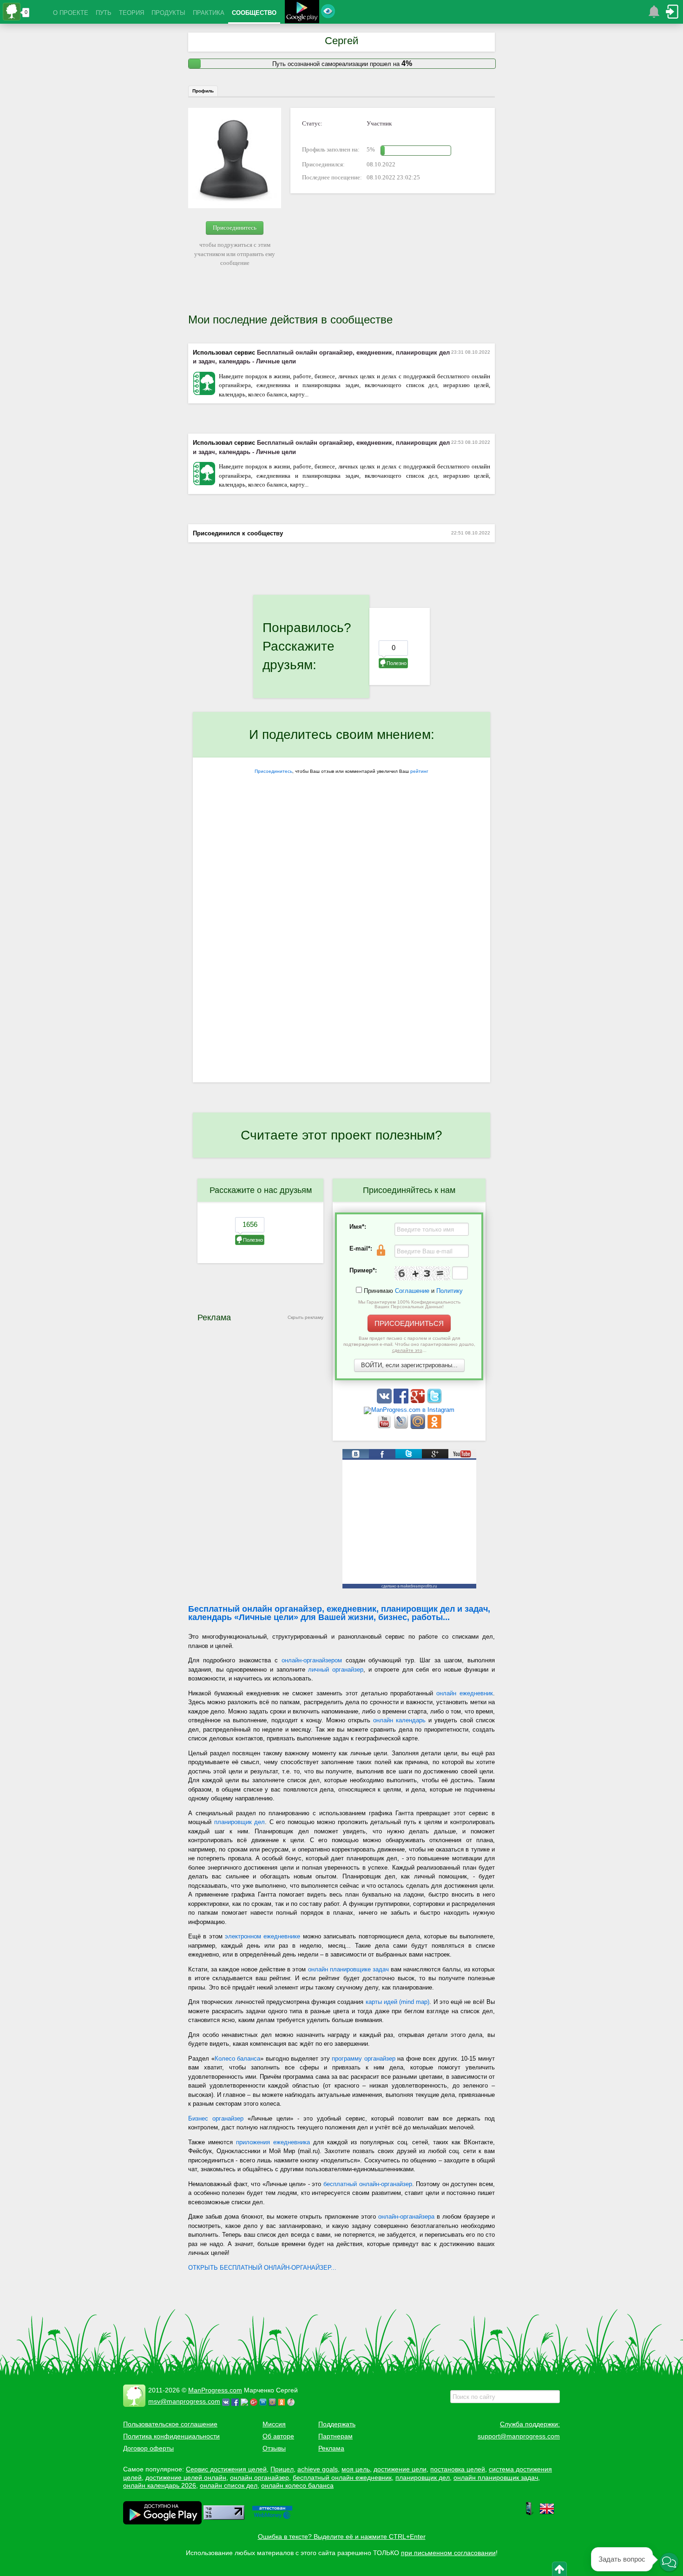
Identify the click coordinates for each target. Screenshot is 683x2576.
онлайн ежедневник (465, 1693)
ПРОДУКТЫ (168, 13)
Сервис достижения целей (226, 2469)
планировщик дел (240, 1822)
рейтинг (419, 771)
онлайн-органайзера (406, 2217)
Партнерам (335, 2436)
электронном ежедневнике (263, 1936)
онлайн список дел (229, 2485)
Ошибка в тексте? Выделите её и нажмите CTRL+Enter (342, 2536)
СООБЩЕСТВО (254, 13)
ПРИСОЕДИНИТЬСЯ (409, 1323)
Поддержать (337, 2424)
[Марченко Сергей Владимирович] (292, 2401)
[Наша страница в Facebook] (402, 1401)
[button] (669, 2562)
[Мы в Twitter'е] (434, 1401)
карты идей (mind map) (398, 2002)
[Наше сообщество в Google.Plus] (419, 1401)
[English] (547, 2514)
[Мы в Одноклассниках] (434, 1427)
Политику (450, 1291)
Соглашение (412, 1291)
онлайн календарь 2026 (160, 2485)
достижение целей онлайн (186, 2477)
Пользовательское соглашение (170, 2424)
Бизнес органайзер (216, 2118)
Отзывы (274, 2448)
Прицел (282, 2469)
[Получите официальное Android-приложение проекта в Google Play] (302, 13)
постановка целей (458, 2469)
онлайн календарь (399, 1720)
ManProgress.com (215, 2390)
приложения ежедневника (273, 2142)
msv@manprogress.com (184, 2401)
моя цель (356, 2469)
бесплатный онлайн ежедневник (342, 2477)
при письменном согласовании (448, 2553)
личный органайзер (336, 1670)
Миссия (274, 2424)
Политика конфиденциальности (171, 2436)
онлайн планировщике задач (348, 1969)
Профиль (203, 91)
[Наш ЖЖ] (402, 1427)
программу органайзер (364, 2059)
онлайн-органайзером (312, 1660)
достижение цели (400, 2469)
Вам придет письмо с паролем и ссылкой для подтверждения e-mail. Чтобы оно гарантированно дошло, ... (409, 1344)
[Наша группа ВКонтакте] (385, 1401)
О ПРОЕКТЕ (71, 13)
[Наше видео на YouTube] (385, 1427)
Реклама (331, 2448)
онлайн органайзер (259, 2477)
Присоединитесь (235, 227)
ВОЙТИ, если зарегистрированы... (409, 1365)
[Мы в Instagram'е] (409, 1410)
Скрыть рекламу (305, 1317)
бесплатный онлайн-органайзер (368, 2184)
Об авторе (278, 2436)
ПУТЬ (104, 13)
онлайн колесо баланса (297, 2485)
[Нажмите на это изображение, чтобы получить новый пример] (422, 1273)
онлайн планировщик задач (496, 2477)
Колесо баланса (238, 2059)
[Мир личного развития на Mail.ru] (419, 1427)
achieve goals (318, 2469)
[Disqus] (341, 962)
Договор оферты (148, 2448)
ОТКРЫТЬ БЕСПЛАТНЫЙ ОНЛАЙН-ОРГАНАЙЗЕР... (262, 2268)
